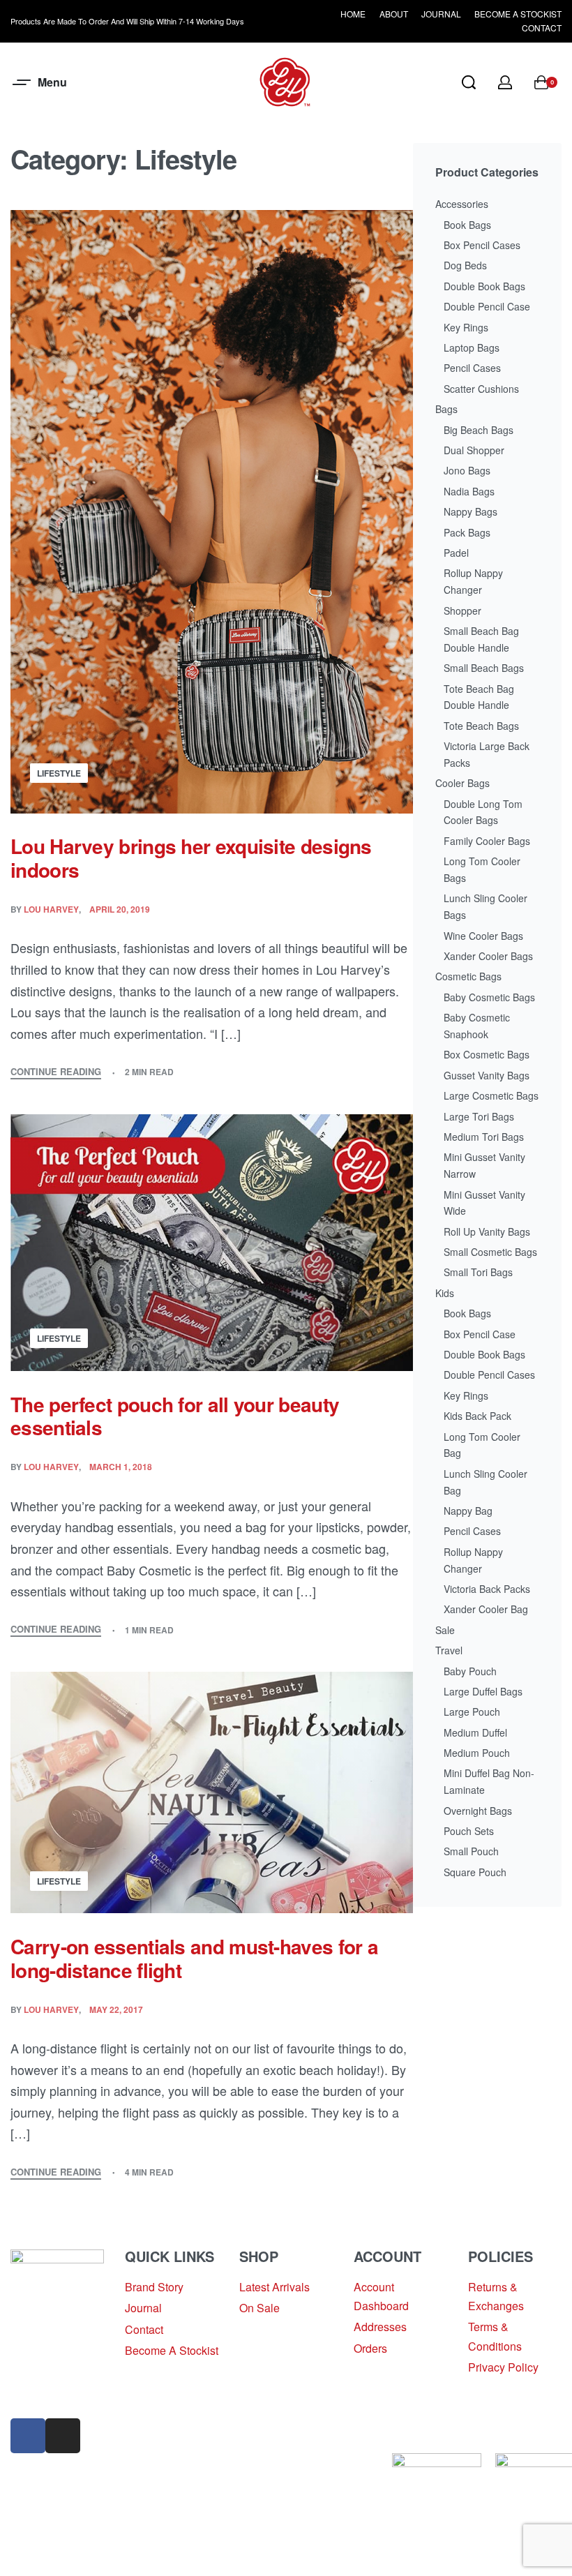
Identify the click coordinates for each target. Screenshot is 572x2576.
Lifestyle (59, 773)
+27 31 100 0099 (52, 2395)
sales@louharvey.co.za (68, 2361)
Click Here (228, 2481)
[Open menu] (41, 82)
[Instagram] (63, 2436)
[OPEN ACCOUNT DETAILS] (505, 82)
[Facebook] (28, 2436)
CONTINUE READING (56, 1072)
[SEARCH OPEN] (469, 82)
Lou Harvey (51, 909)
